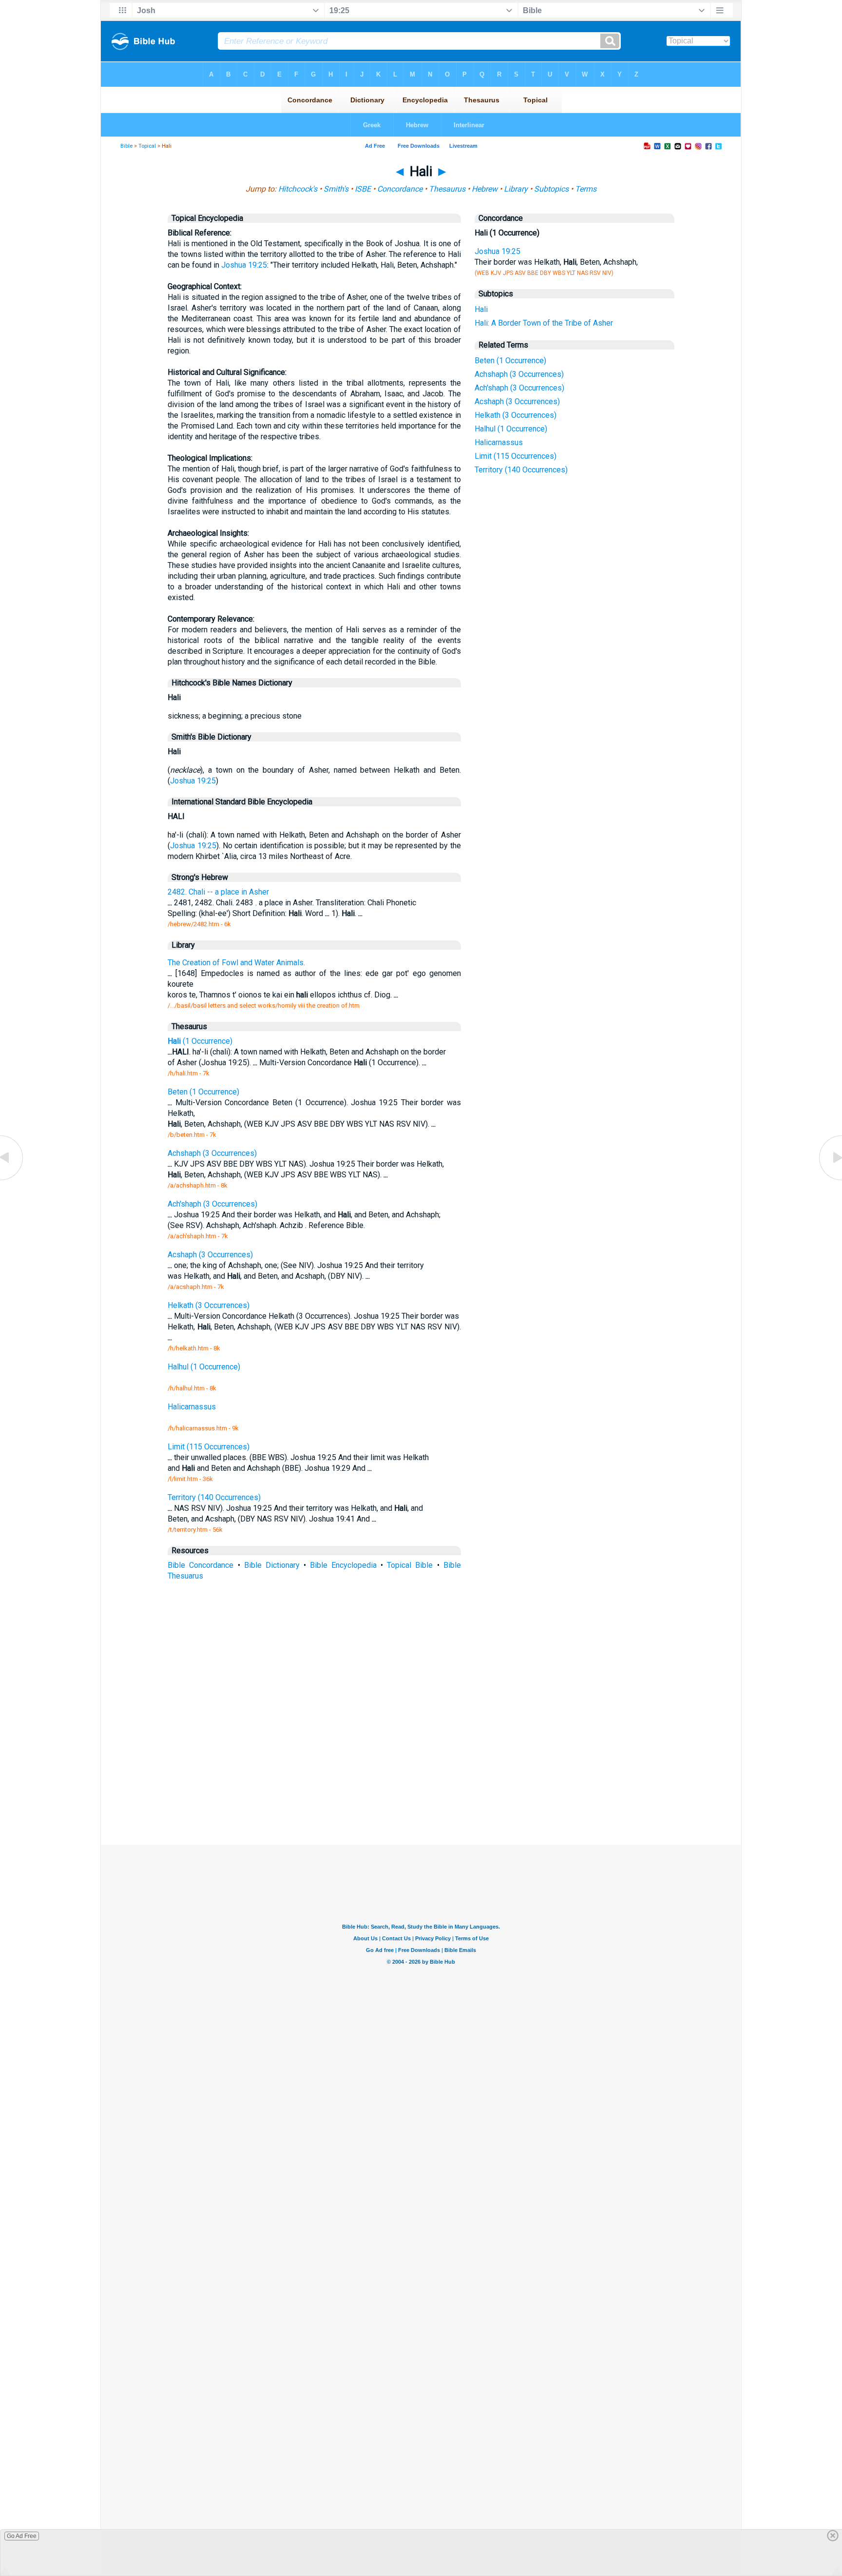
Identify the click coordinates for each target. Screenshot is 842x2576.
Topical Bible (410, 1565)
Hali (481, 309)
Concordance (400, 189)
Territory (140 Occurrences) (521, 470)
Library (516, 189)
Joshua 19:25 (244, 265)
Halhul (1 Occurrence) (511, 429)
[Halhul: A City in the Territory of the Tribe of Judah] (12, 1180)
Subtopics (551, 189)
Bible (126, 146)
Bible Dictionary (272, 1565)
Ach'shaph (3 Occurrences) (519, 388)
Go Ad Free (22, 2536)
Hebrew (485, 189)
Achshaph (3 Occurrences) (519, 374)
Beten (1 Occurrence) (510, 361)
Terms (586, 189)
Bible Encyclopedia (343, 1565)
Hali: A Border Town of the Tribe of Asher (544, 323)
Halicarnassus (499, 442)
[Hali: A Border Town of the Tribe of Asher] (830, 1180)
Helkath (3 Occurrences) (516, 415)
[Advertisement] (421, 1773)
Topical (147, 146)
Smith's (336, 189)
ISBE (363, 189)
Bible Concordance (201, 1565)
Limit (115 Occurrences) (516, 456)
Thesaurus (447, 189)
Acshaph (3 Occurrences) (517, 401)
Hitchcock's (298, 189)
